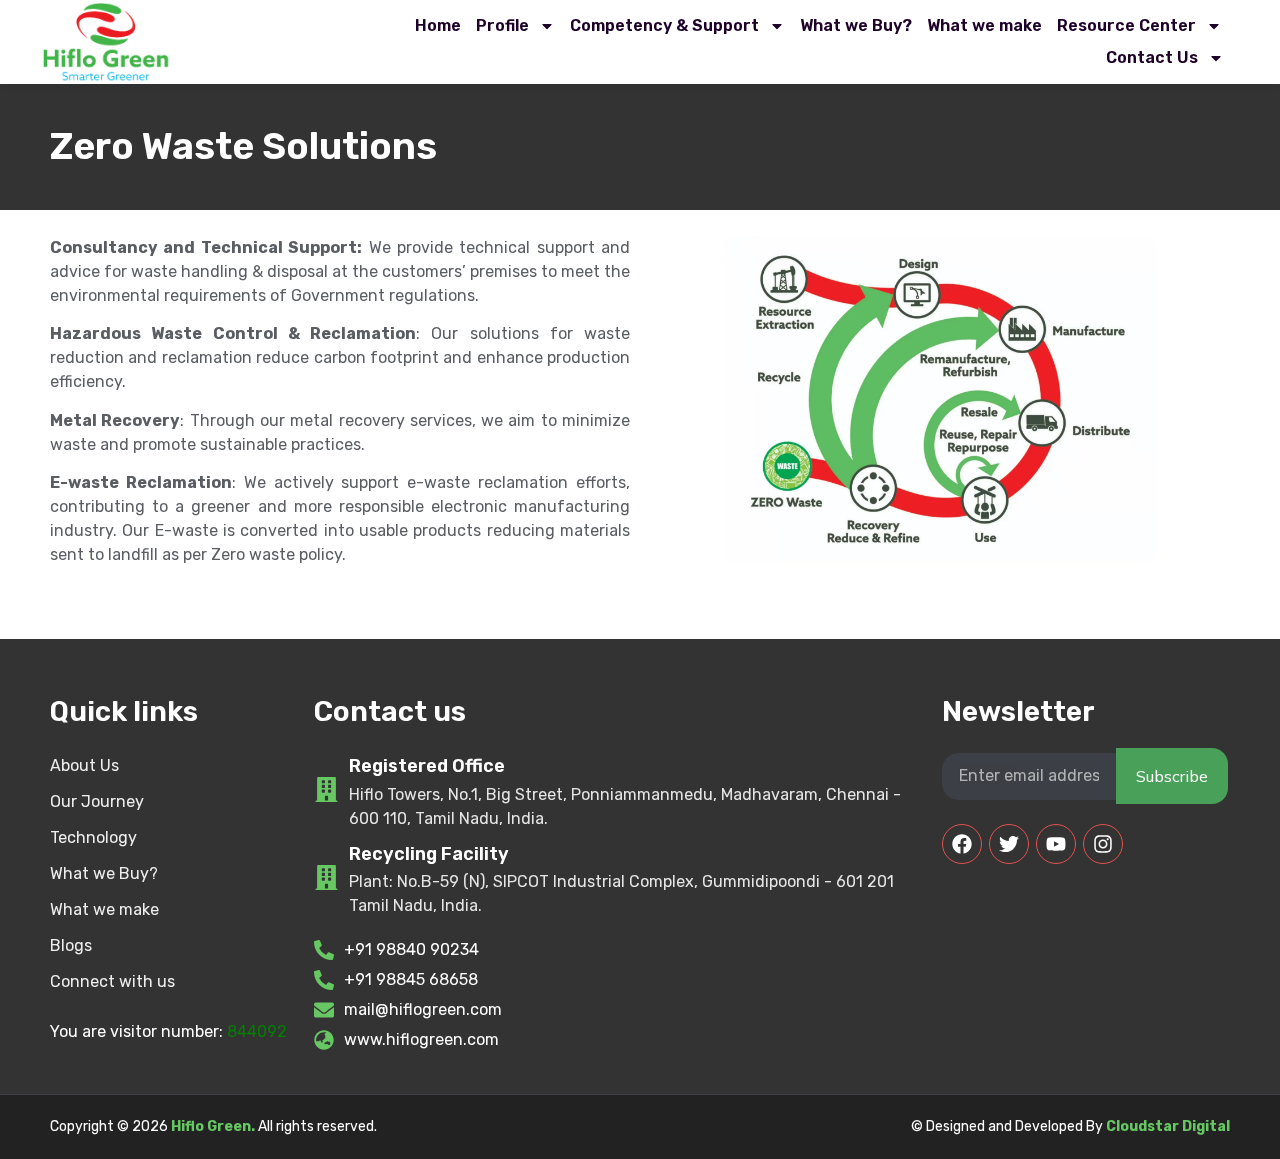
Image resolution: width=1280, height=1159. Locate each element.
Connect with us (112, 981)
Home (438, 25)
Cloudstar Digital (1168, 1126)
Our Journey (97, 801)
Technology (93, 837)
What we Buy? (856, 25)
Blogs (71, 945)
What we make (984, 25)
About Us (84, 765)
